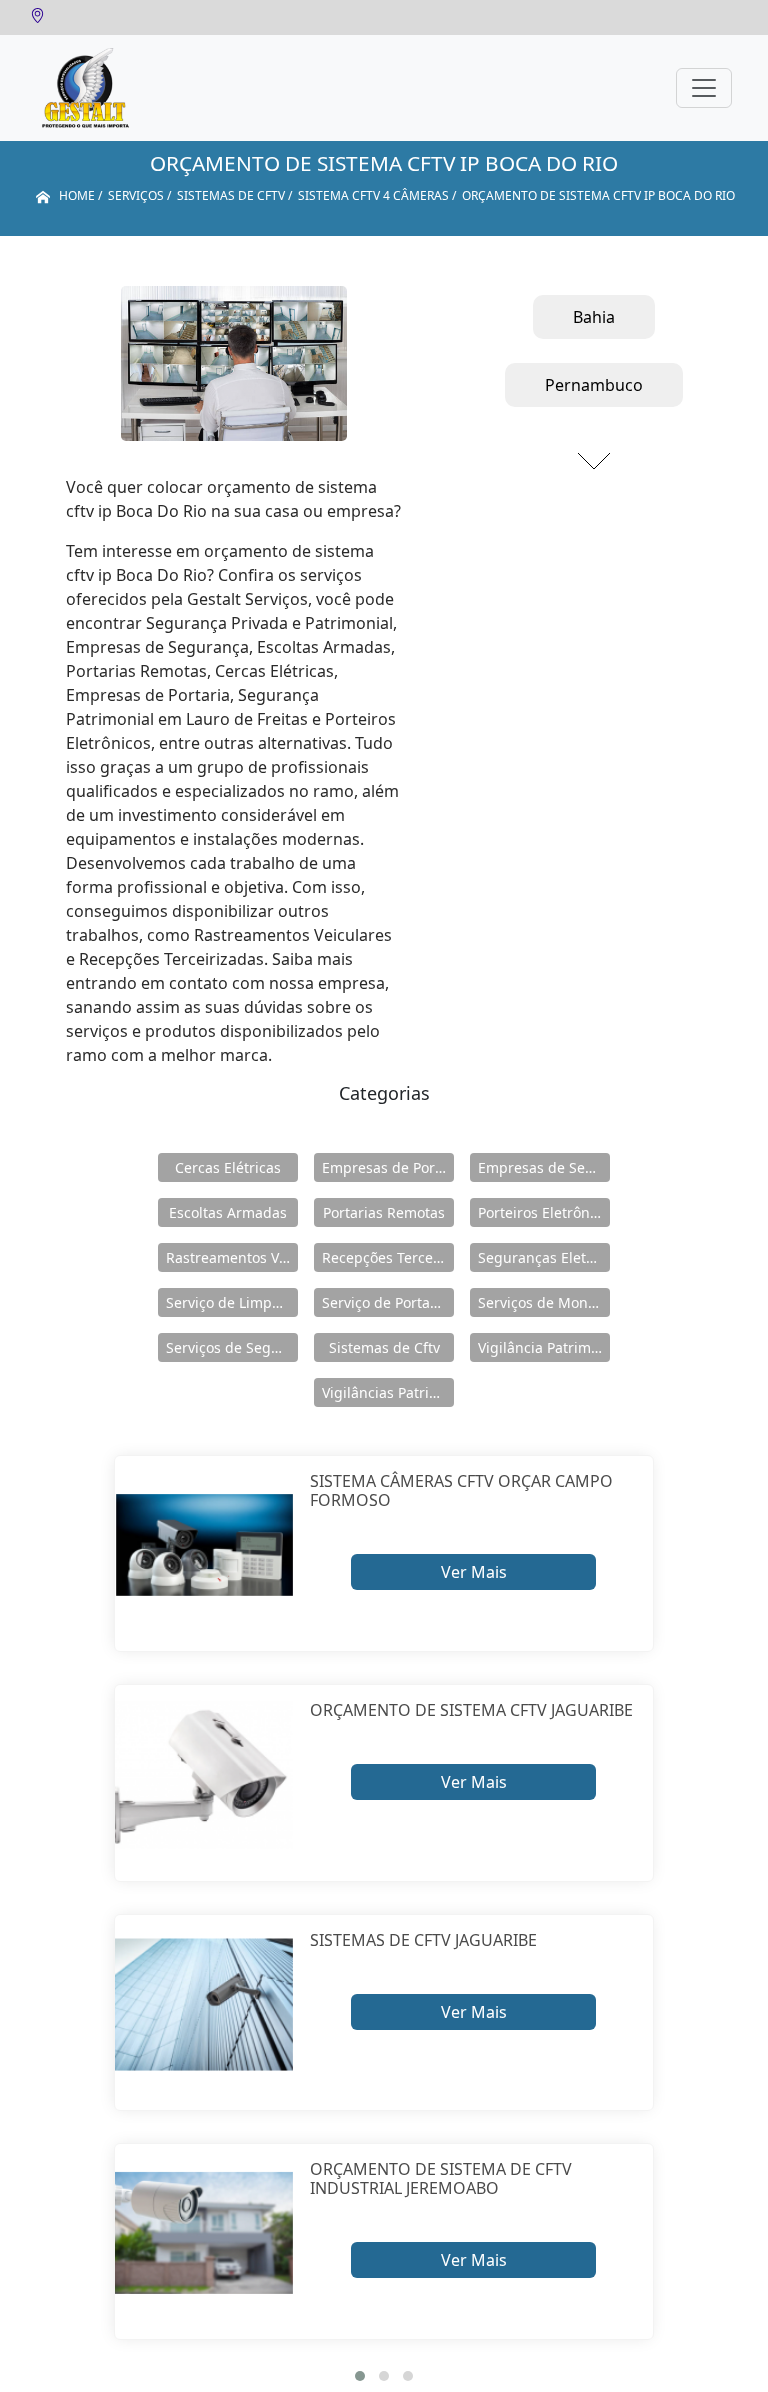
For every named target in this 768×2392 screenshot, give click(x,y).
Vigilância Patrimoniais (544, 1347)
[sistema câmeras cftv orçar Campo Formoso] (204, 1545)
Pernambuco (594, 385)
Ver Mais (474, 1572)
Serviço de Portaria (385, 1302)
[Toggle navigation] (704, 88)
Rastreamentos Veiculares (232, 1257)
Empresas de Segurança (544, 1167)
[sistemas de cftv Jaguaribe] (204, 2004)
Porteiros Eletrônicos (544, 1212)
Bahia (594, 317)
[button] (360, 2376)
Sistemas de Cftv (384, 1347)
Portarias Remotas (384, 1212)
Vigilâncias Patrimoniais (388, 1392)
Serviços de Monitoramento (544, 1302)
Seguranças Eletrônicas (544, 1257)
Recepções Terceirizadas (388, 1257)
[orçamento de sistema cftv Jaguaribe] (204, 1774)
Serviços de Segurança (232, 1347)
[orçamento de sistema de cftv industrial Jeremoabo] (204, 2233)
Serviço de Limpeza (230, 1302)
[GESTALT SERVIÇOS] (85, 88)
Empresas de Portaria (388, 1167)
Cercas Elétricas (228, 1167)
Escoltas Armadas (228, 1212)
